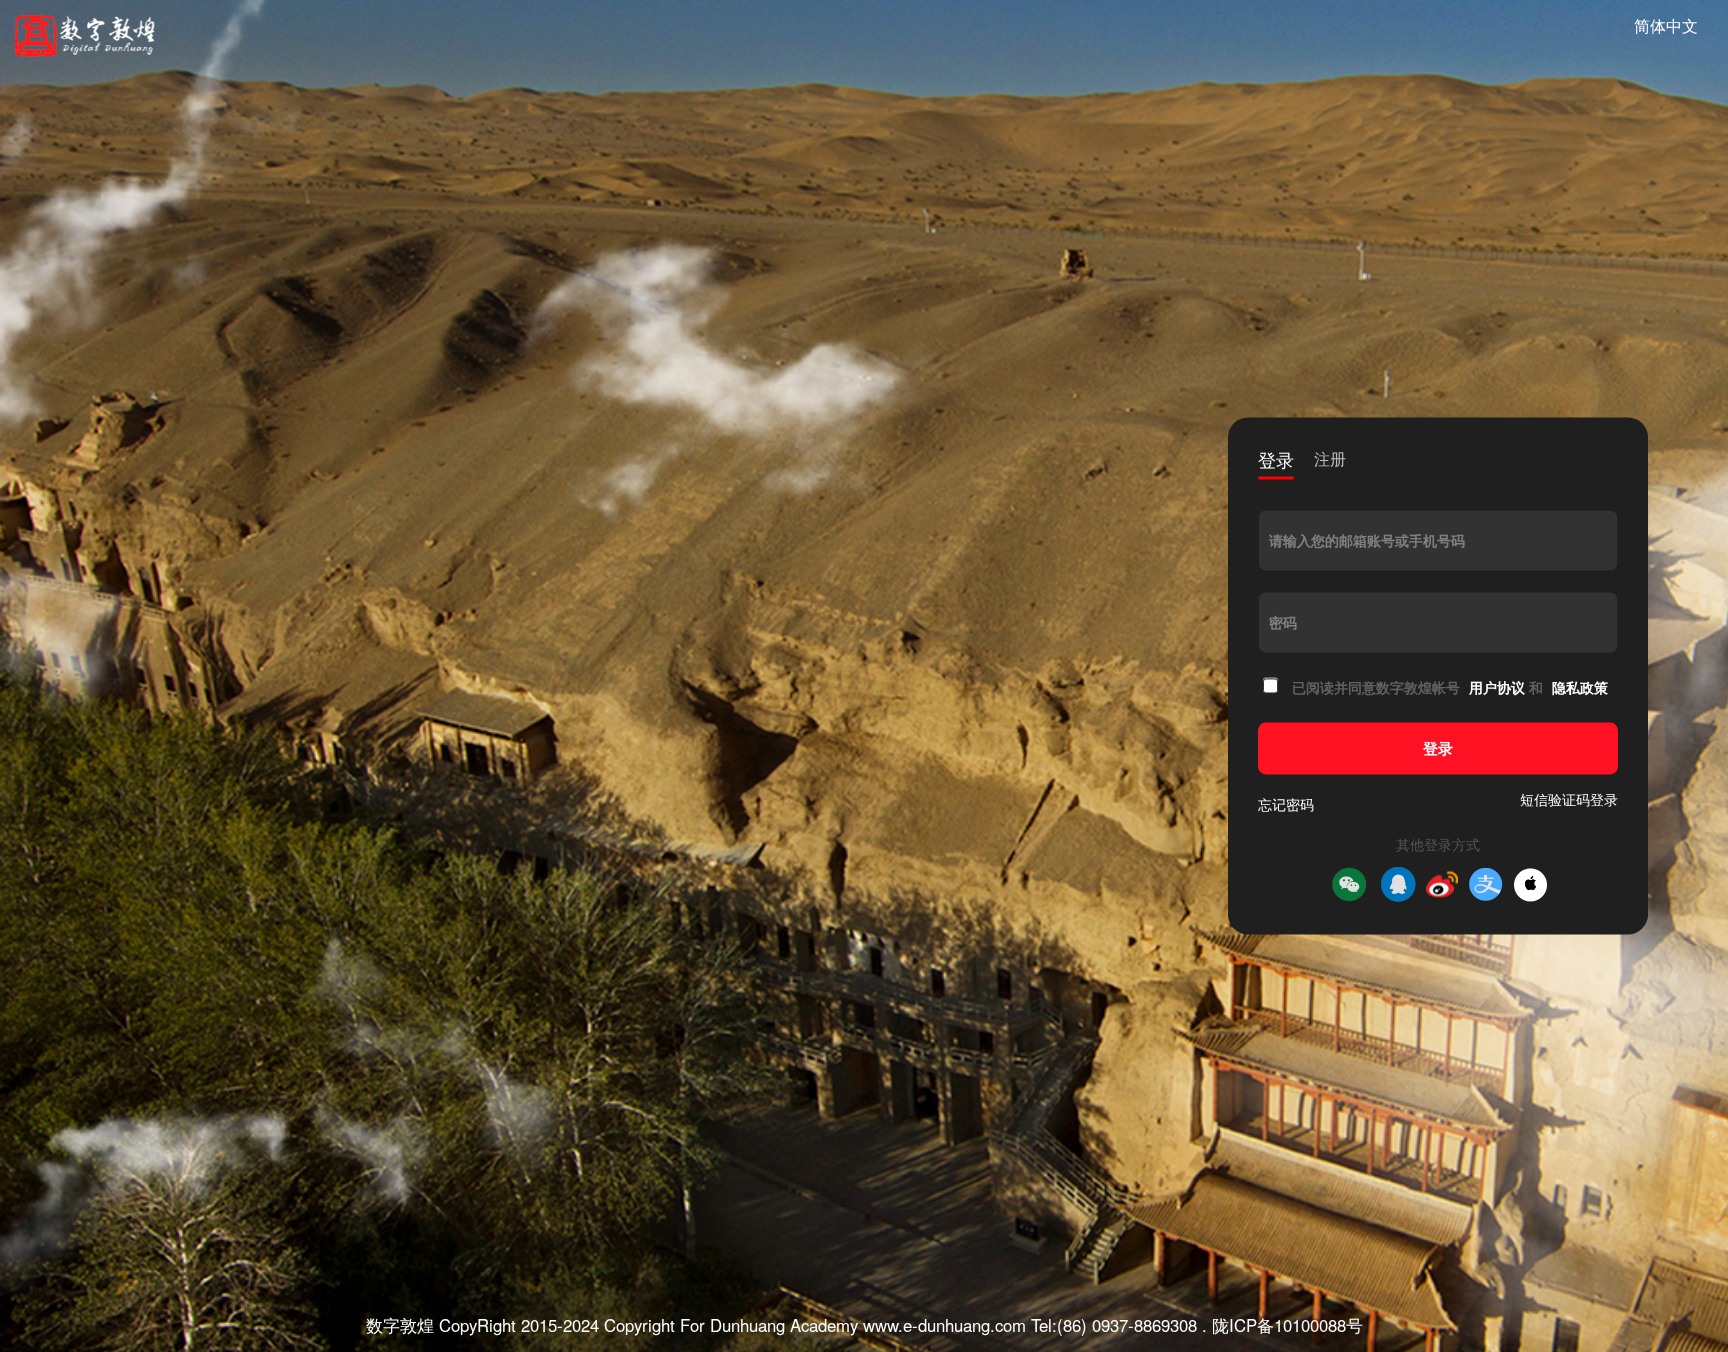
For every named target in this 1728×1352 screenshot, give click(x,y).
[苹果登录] (1530, 884)
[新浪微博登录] (1442, 885)
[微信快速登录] (1349, 885)
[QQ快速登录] (1398, 885)
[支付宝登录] (1486, 885)
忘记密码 (1286, 805)
